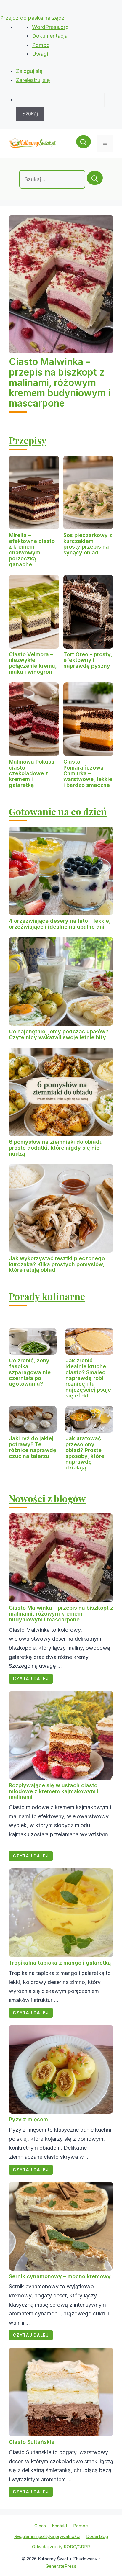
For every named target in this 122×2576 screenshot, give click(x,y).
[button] (84, 143)
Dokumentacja (50, 36)
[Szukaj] (95, 178)
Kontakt (60, 2526)
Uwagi (40, 54)
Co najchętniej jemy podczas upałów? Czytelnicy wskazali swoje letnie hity (59, 1034)
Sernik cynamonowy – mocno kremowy (60, 2276)
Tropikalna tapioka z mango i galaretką (60, 1963)
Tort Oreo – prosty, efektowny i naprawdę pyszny (88, 660)
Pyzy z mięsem (28, 2119)
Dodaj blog (97, 2536)
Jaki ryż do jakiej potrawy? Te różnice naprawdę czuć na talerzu (33, 1447)
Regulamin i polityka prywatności (47, 2536)
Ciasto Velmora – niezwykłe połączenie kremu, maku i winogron (33, 663)
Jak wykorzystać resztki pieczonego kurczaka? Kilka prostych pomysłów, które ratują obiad (57, 1264)
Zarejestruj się (33, 80)
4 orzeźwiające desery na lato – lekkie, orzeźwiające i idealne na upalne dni (60, 924)
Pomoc (41, 45)
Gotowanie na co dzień (58, 811)
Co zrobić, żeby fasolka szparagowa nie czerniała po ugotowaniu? (30, 1372)
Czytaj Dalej (31, 1679)
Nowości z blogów (47, 1498)
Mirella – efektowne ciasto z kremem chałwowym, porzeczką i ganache (32, 550)
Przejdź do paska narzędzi (33, 18)
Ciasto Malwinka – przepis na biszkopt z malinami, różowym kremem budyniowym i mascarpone (60, 382)
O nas (40, 2526)
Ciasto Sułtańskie (32, 2442)
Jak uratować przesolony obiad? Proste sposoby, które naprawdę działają (85, 1453)
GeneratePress (61, 2566)
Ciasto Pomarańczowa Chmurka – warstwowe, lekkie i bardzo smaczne (88, 773)
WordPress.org (50, 27)
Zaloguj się (29, 71)
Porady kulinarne (47, 1296)
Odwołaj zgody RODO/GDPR (61, 2547)
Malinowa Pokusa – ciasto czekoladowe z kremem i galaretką (34, 773)
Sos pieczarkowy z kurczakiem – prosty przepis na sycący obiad (88, 544)
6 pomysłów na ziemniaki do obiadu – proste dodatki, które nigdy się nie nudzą (58, 1148)
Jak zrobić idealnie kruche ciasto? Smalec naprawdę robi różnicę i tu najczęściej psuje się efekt (88, 1378)
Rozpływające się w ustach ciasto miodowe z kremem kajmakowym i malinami (54, 1791)
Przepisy (28, 440)
